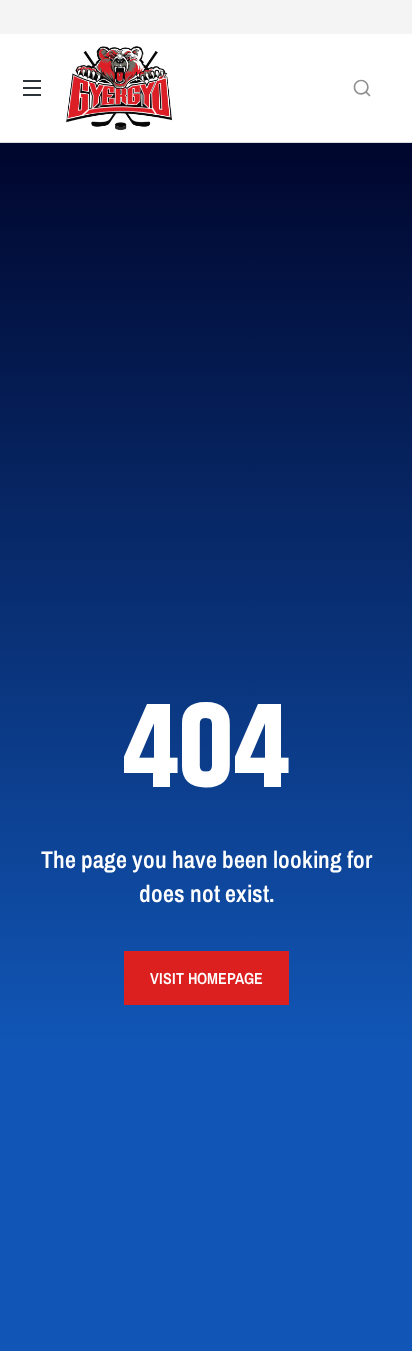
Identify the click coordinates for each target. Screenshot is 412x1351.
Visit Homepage (206, 978)
